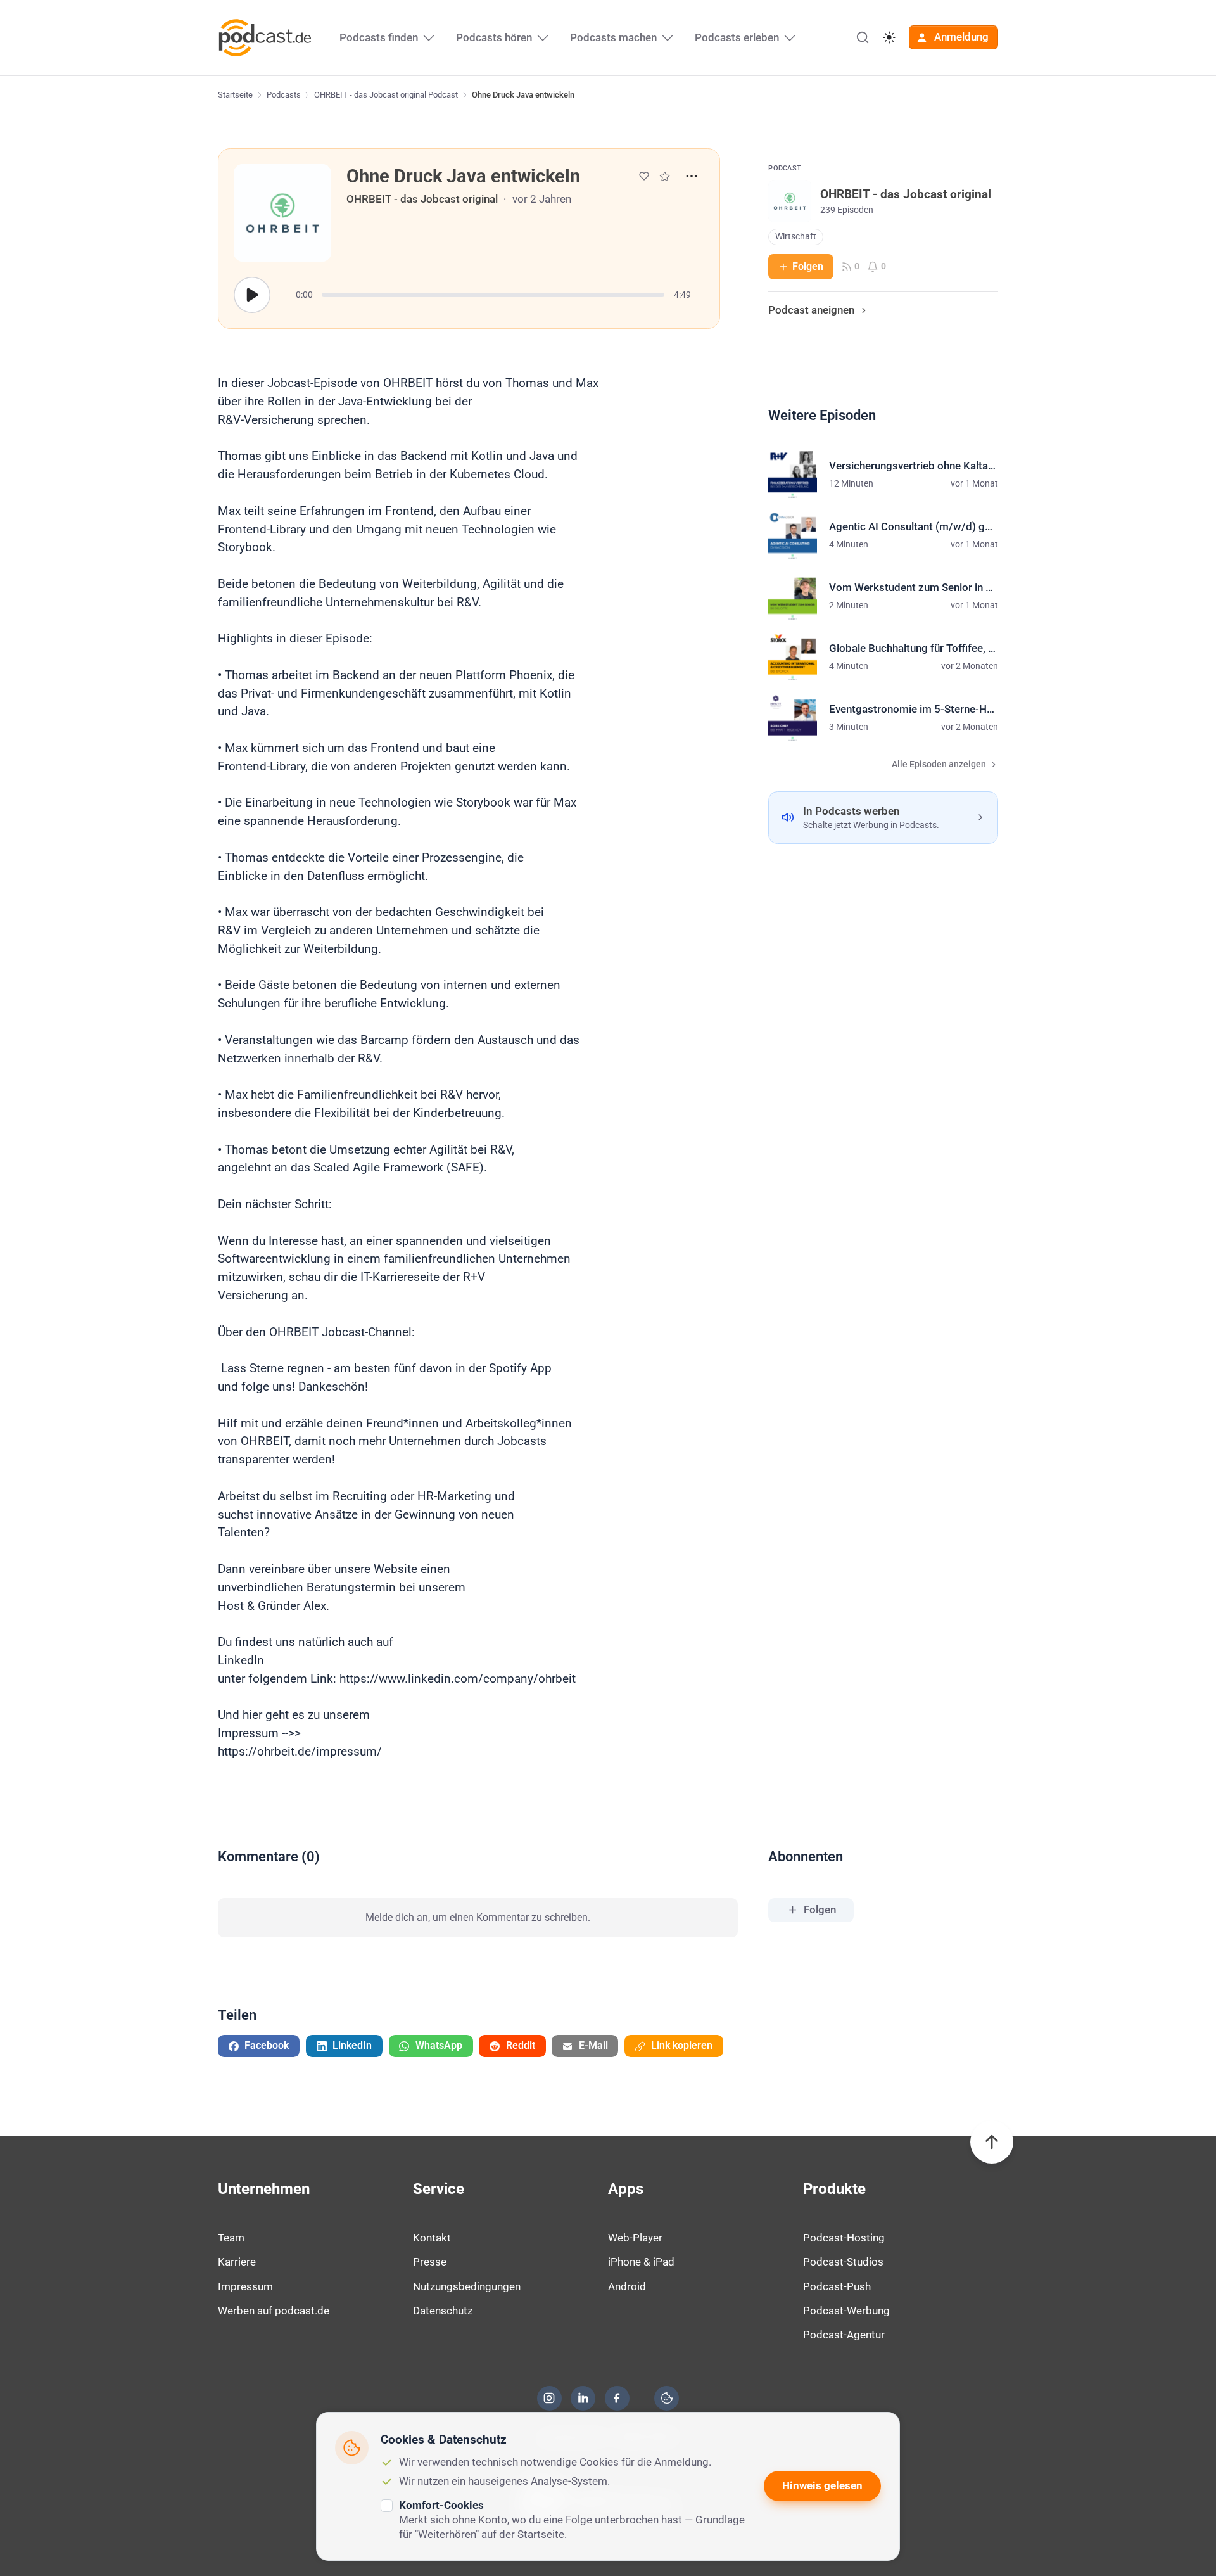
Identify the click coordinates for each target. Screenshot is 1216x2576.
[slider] (493, 295)
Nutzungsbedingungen (467, 2286)
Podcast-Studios (843, 2262)
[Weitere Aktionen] (692, 176)
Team (231, 2238)
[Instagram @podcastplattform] (549, 2398)
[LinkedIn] (583, 2398)
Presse (430, 2262)
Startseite (235, 95)
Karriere (237, 2262)
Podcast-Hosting (844, 2238)
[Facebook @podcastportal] (617, 2398)
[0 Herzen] (644, 176)
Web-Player (635, 2238)
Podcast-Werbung (846, 2311)
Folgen (808, 266)
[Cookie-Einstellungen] (667, 2398)
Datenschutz (443, 2311)
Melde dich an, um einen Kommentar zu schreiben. (478, 1917)
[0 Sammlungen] (665, 176)
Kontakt (432, 2238)
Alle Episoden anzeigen (939, 764)
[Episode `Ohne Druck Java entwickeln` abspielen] (252, 295)
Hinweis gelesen (822, 2485)
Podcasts (284, 95)
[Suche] (863, 37)
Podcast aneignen (811, 310)
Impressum (245, 2286)
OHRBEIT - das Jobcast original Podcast (386, 95)
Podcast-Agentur (844, 2335)
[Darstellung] (889, 37)
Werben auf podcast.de (274, 2311)
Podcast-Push (837, 2286)
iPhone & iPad (641, 2262)
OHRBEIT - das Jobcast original (422, 199)
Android (627, 2286)
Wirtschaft (796, 237)
